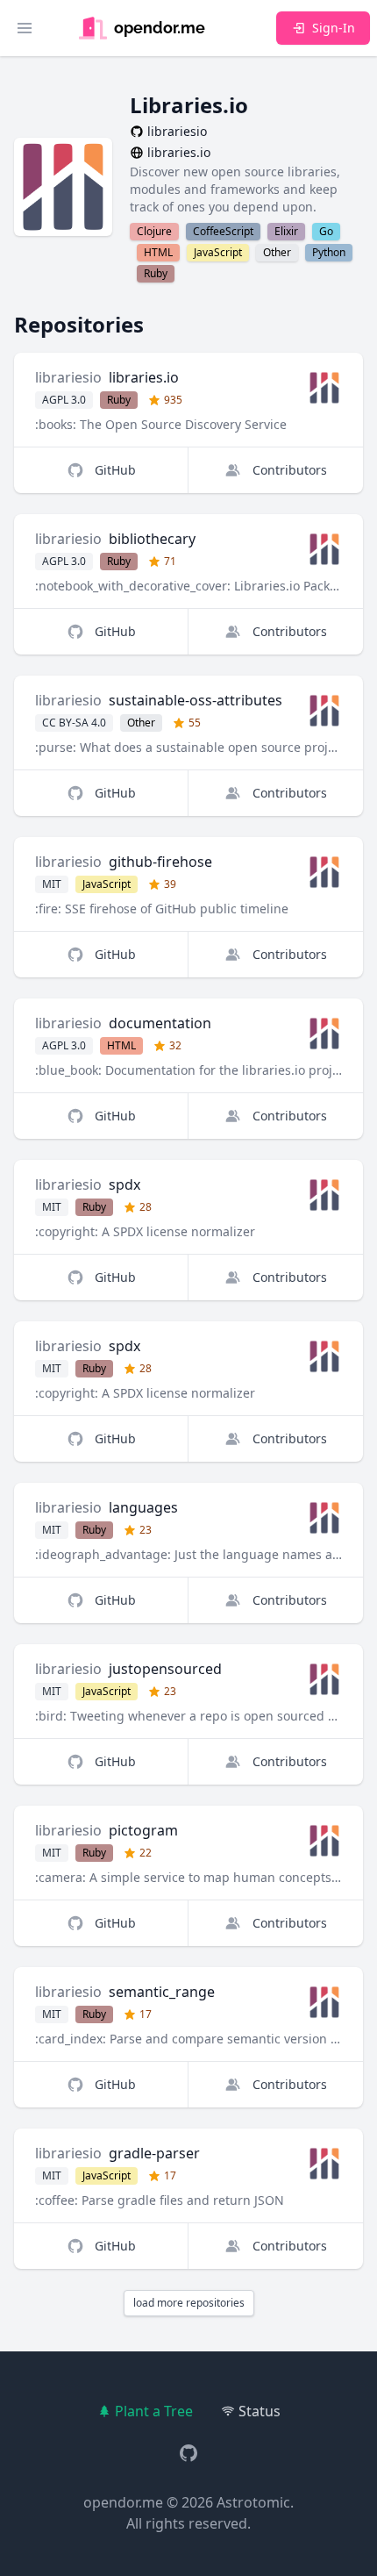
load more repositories (189, 2303)
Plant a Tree (154, 2411)
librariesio (68, 377)
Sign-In (334, 28)
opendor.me (123, 2502)
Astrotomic (253, 2502)
